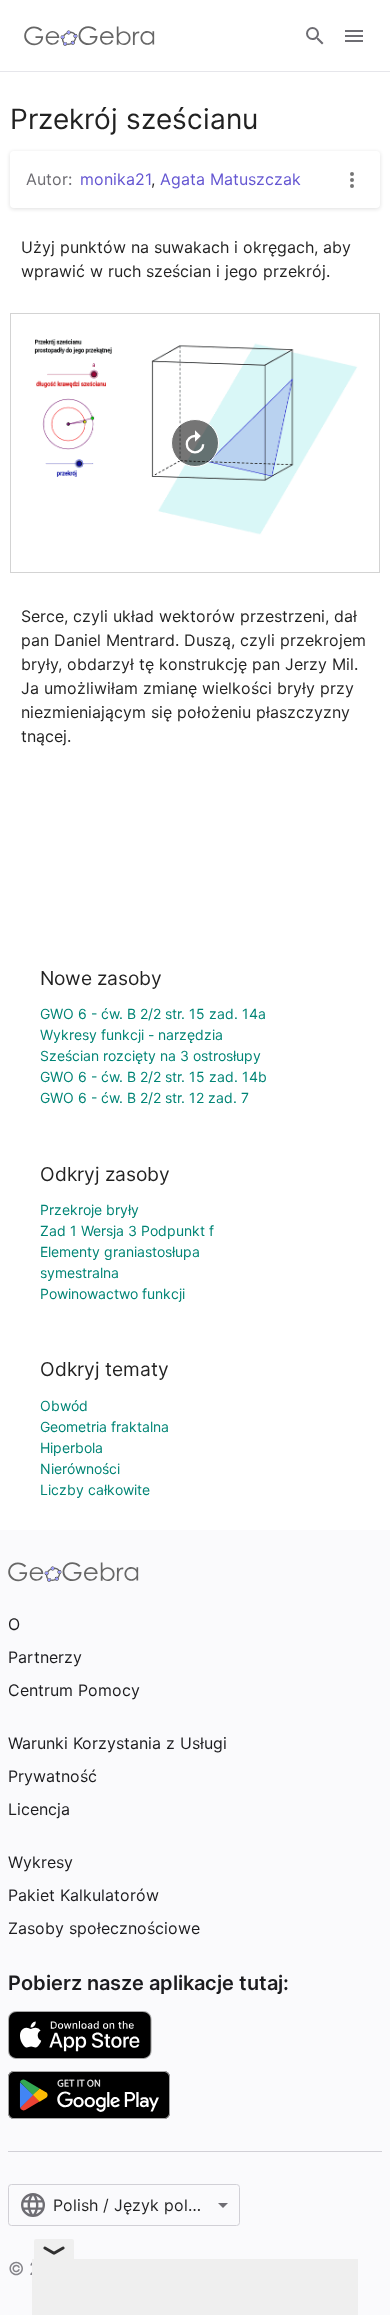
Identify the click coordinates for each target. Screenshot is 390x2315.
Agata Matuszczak (230, 179)
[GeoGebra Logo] (89, 36)
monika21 (115, 179)
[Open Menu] (354, 36)
